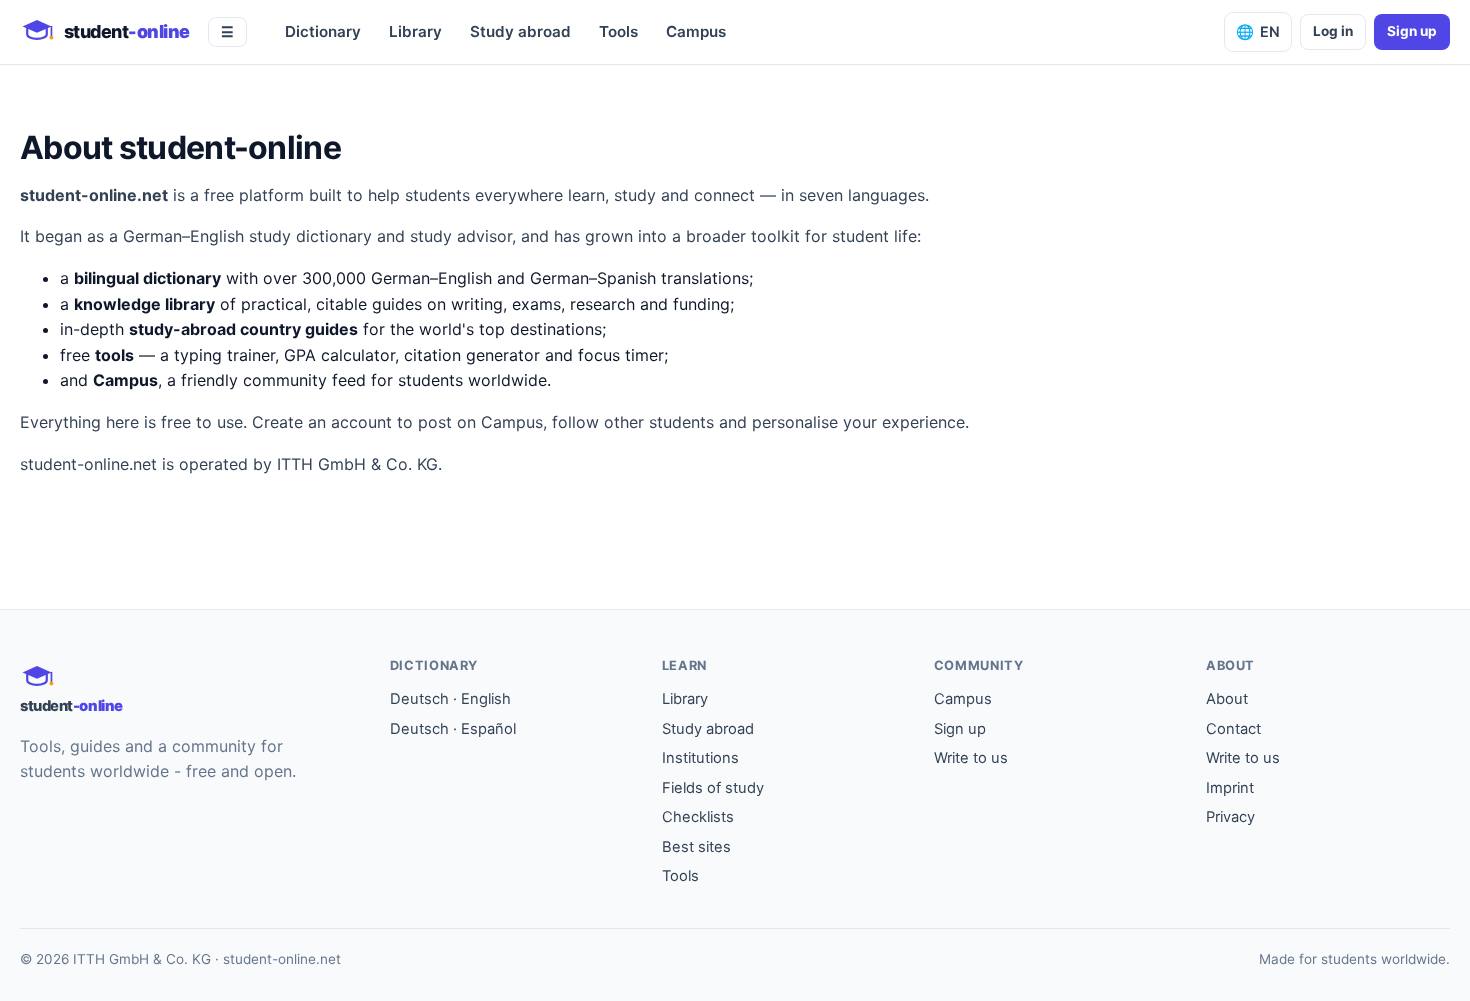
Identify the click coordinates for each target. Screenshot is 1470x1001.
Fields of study (713, 788)
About (1227, 699)
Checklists (698, 817)
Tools (618, 31)
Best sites (696, 847)
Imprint (1230, 788)
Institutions (700, 758)
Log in (1333, 31)
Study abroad (520, 31)
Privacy (1230, 817)
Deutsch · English (450, 699)
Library (415, 31)
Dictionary (323, 31)
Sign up (1412, 31)
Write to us (971, 758)
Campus (696, 31)
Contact (1233, 729)
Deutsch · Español (453, 729)
